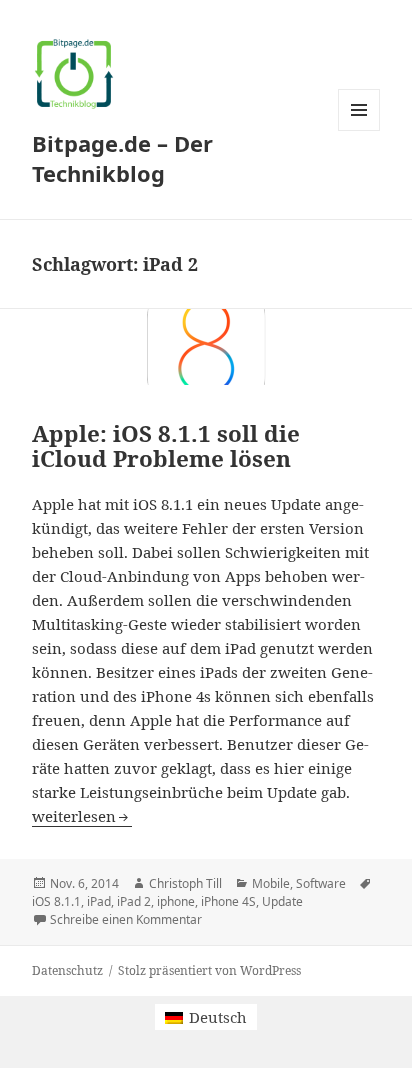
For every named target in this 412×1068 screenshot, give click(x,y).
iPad (99, 901)
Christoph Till (185, 883)
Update (282, 901)
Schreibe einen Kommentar (126, 919)
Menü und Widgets (359, 130)
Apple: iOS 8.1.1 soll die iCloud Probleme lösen (166, 446)
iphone (176, 901)
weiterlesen (82, 816)
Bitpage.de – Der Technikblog (122, 158)
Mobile (271, 883)
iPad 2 (134, 901)
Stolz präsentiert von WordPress (209, 970)
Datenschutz (67, 970)
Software (321, 883)
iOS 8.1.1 (56, 901)
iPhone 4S (228, 901)
